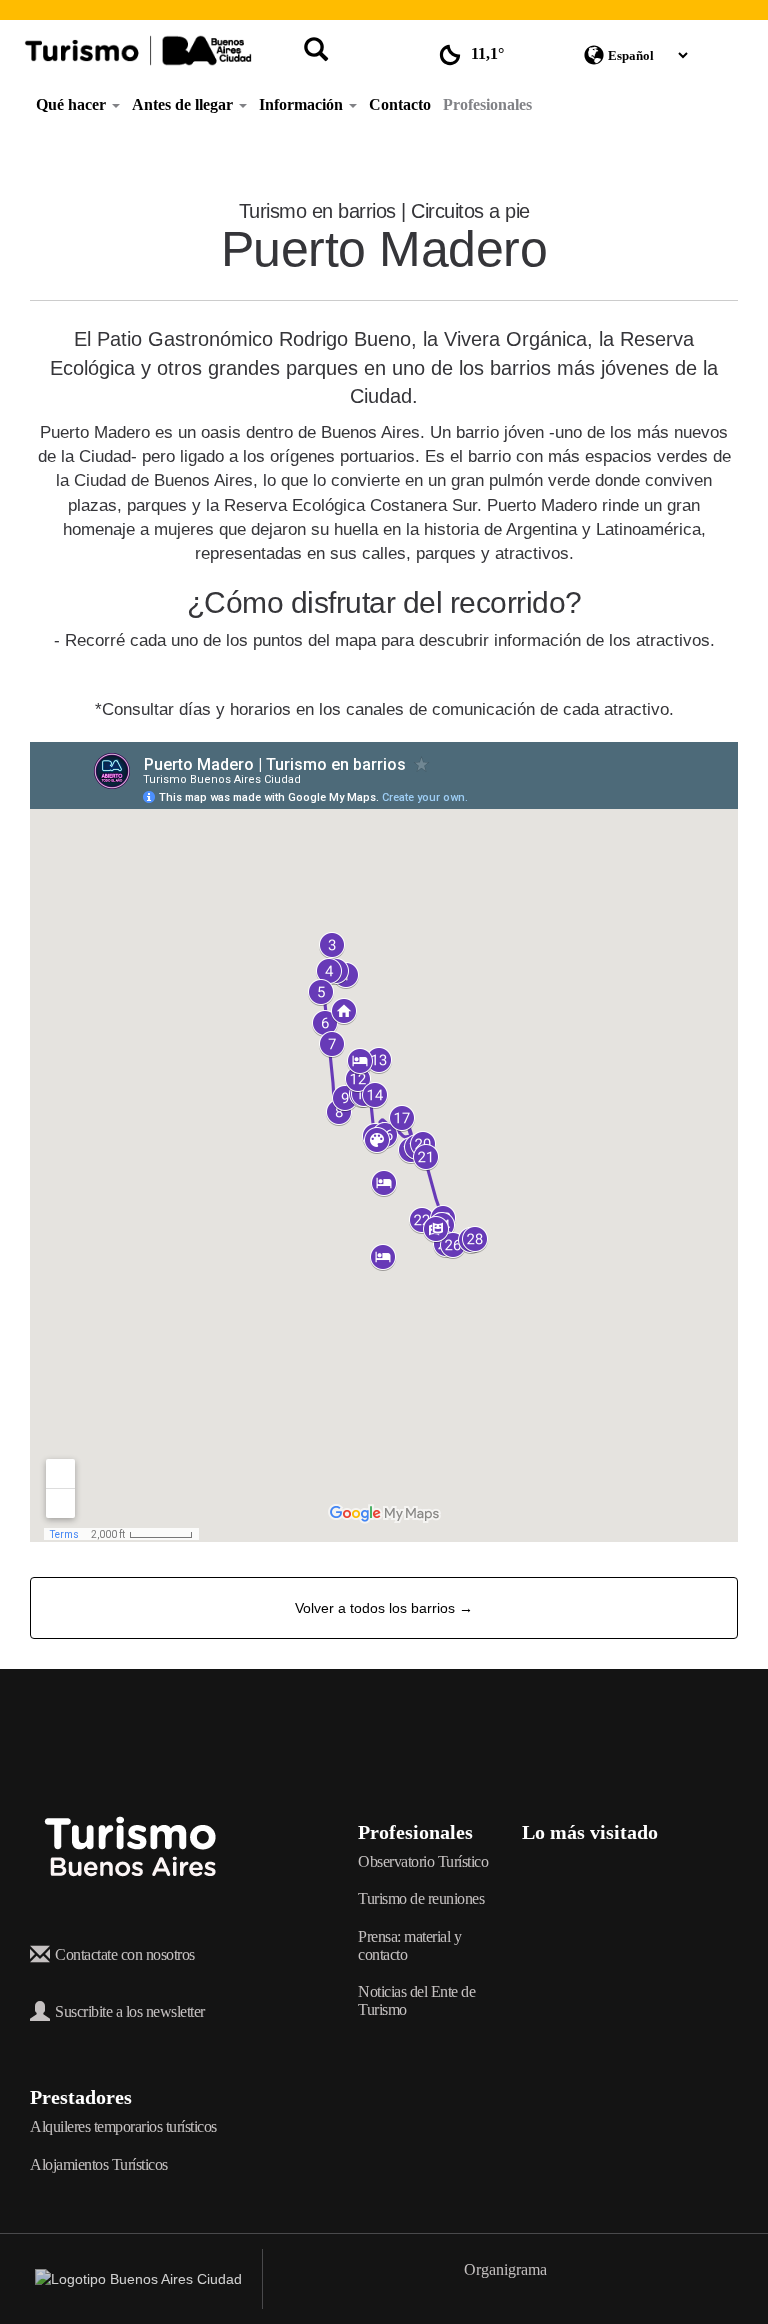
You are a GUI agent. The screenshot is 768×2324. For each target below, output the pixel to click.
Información (303, 104)
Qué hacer (73, 104)
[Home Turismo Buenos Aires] (138, 50)
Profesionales (487, 104)
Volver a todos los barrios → (384, 1608)
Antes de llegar (184, 104)
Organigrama (505, 2269)
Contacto (400, 104)
